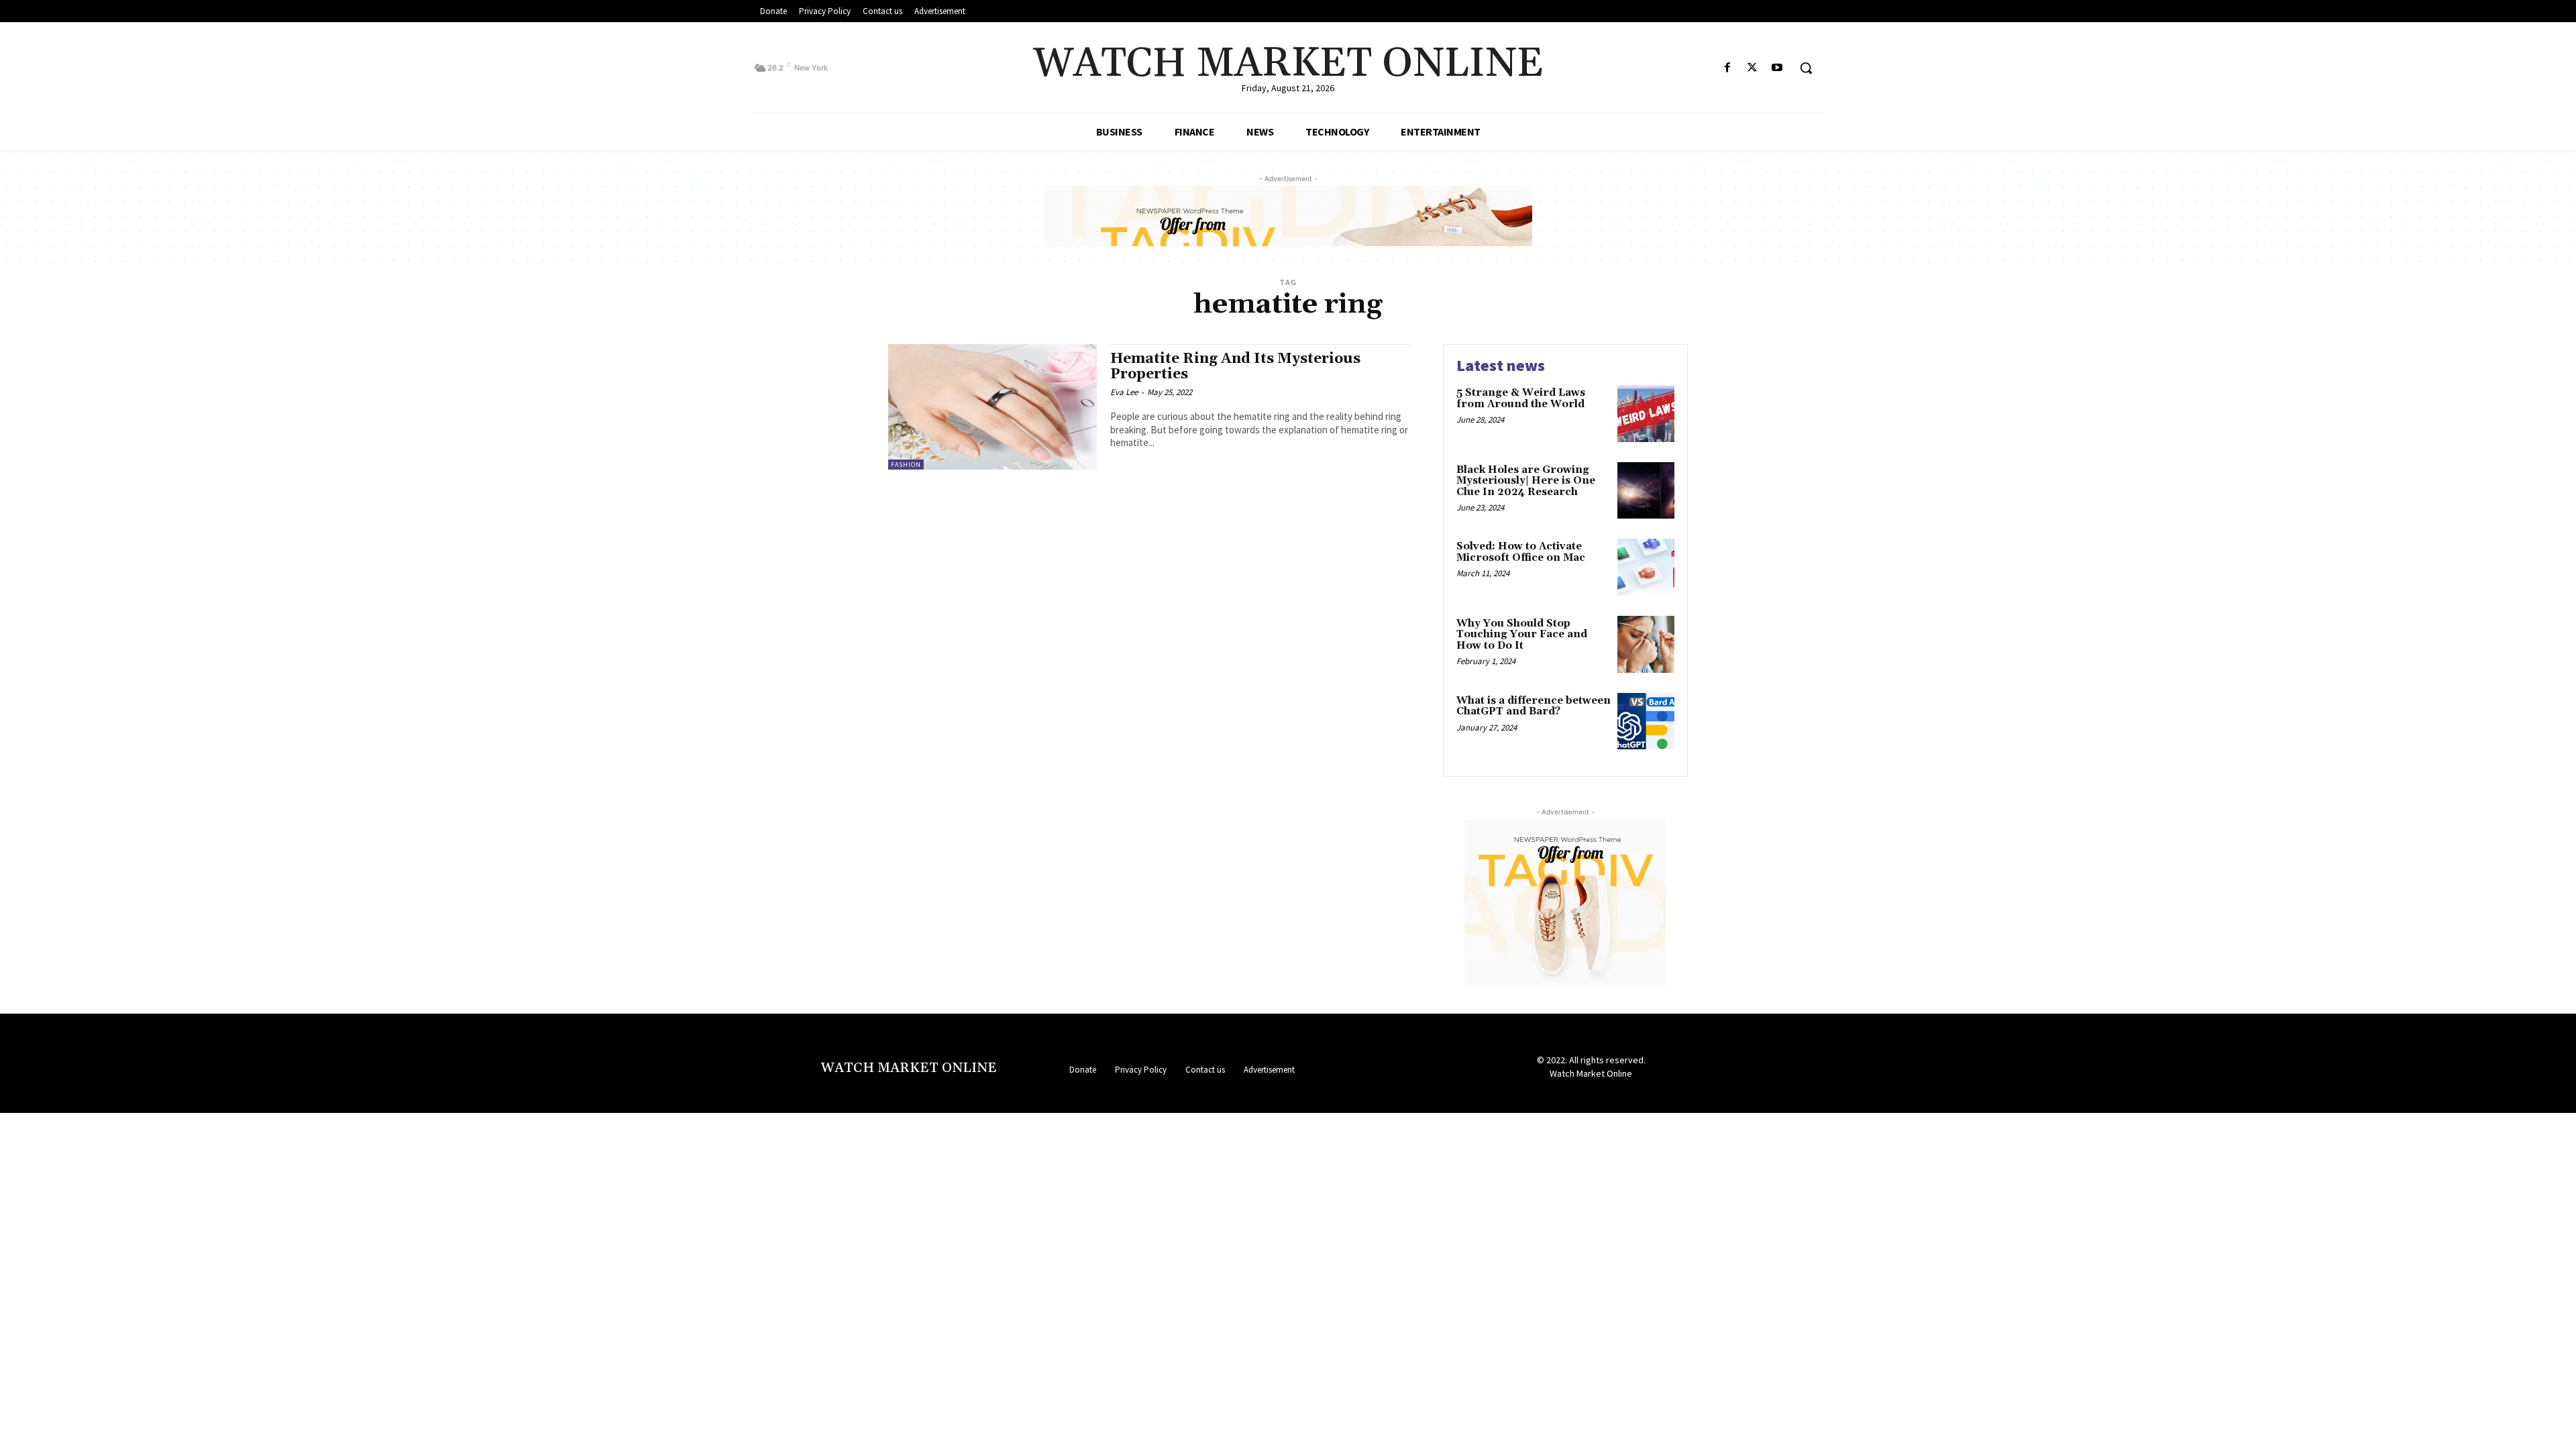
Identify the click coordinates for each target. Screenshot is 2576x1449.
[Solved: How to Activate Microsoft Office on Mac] (1646, 567)
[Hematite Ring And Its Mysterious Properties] (992, 407)
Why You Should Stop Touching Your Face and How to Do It (1522, 635)
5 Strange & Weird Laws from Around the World (1521, 398)
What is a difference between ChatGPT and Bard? (1534, 706)
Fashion (906, 465)
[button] (1806, 68)
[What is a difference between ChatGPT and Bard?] (1646, 721)
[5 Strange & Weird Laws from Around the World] (1646, 414)
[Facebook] (1727, 68)
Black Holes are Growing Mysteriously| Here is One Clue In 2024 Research (1526, 481)
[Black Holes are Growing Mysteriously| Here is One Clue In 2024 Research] (1646, 491)
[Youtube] (1777, 68)
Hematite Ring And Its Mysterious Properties (1235, 367)
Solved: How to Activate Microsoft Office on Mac (1521, 552)
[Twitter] (1753, 68)
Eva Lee (1124, 392)
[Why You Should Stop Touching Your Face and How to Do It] (1646, 644)
